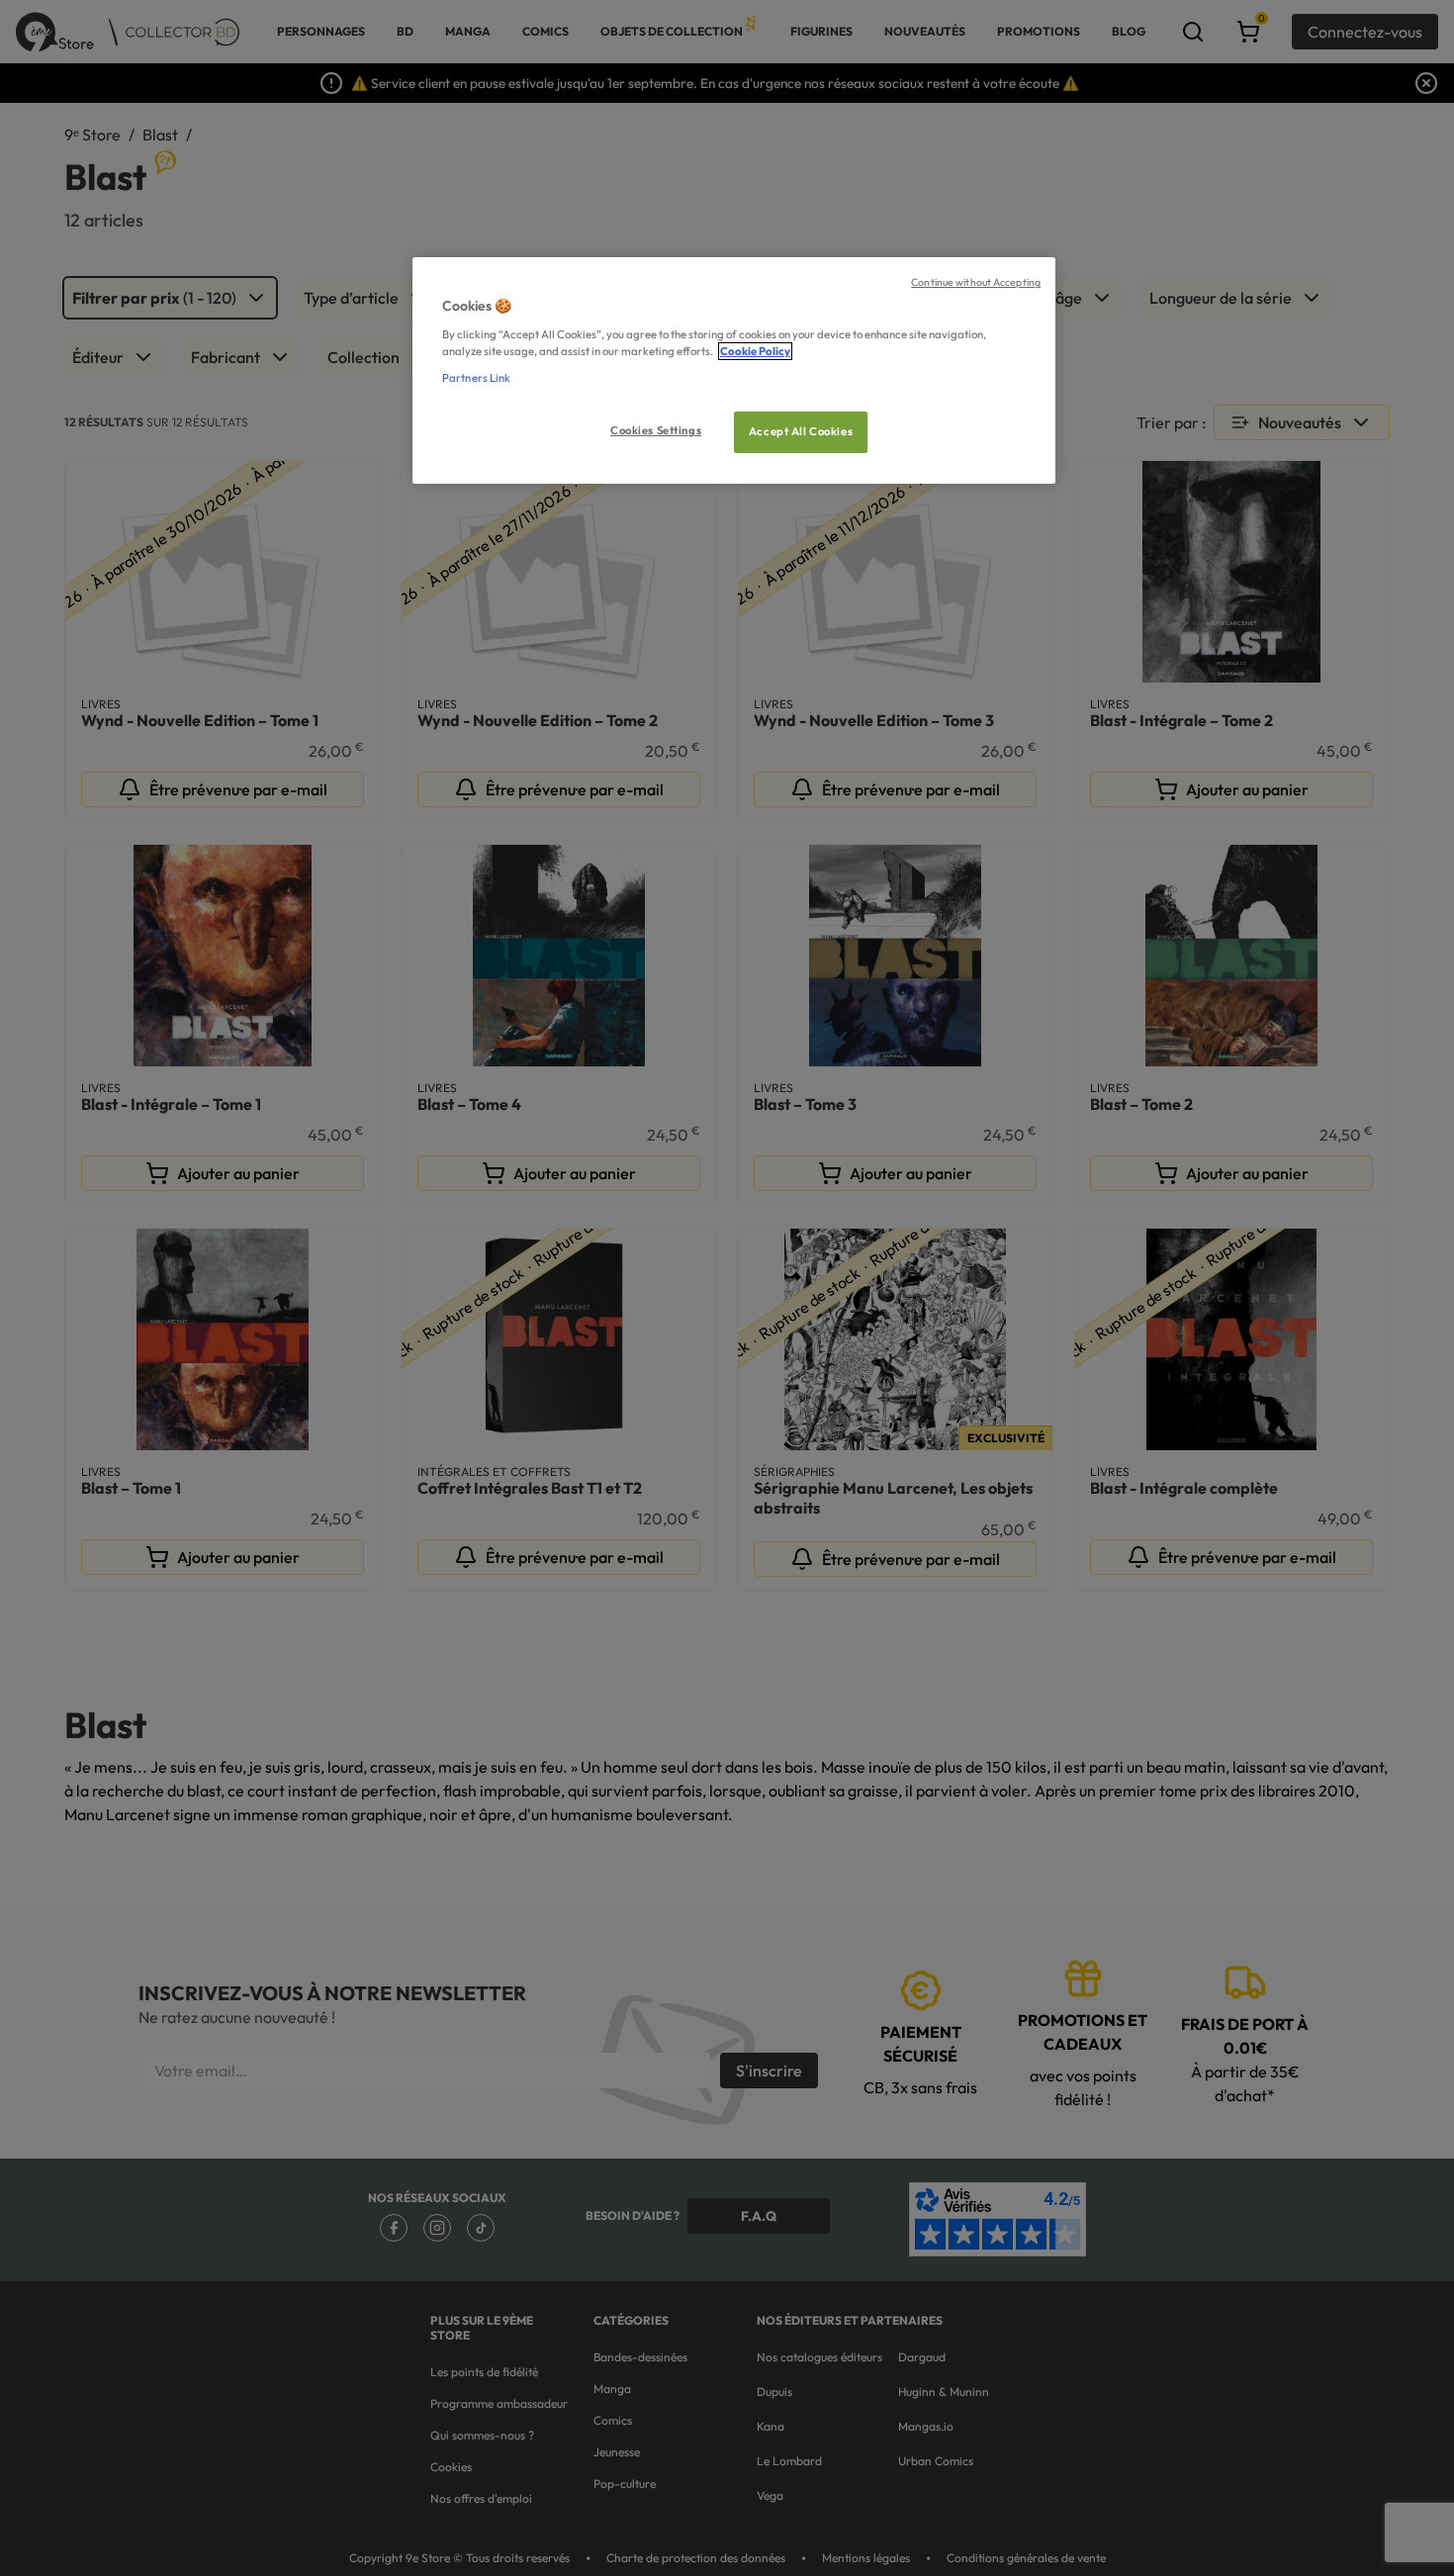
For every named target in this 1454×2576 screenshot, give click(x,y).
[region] (734, 370)
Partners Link (476, 378)
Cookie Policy (755, 351)
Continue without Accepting (976, 282)
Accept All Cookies (801, 431)
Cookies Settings (656, 430)
